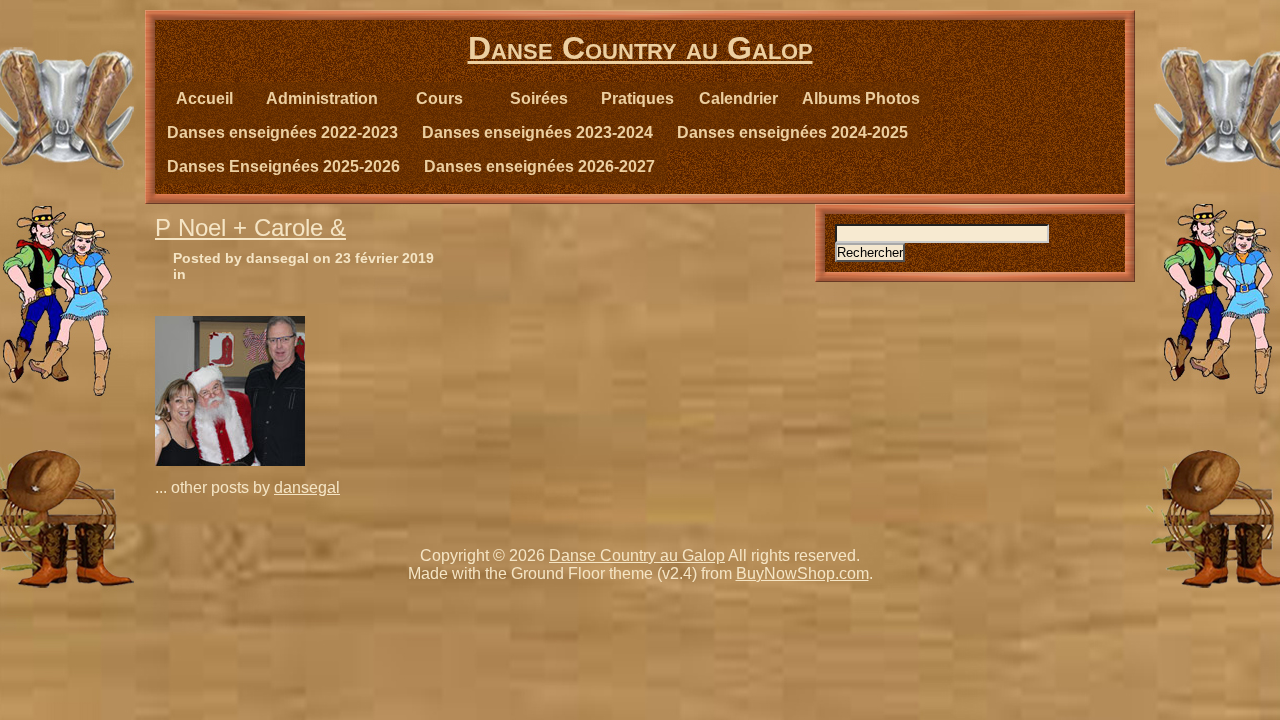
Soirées (539, 98)
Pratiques (637, 98)
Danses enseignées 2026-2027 (539, 166)
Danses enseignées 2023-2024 (537, 132)
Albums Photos (861, 98)
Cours (439, 98)
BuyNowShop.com (802, 573)
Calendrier (738, 98)
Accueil (204, 98)
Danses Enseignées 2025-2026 (283, 166)
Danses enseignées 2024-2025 (792, 132)
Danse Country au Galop (640, 48)
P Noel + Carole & (250, 227)
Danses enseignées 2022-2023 (282, 132)
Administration (322, 98)
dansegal (307, 487)
